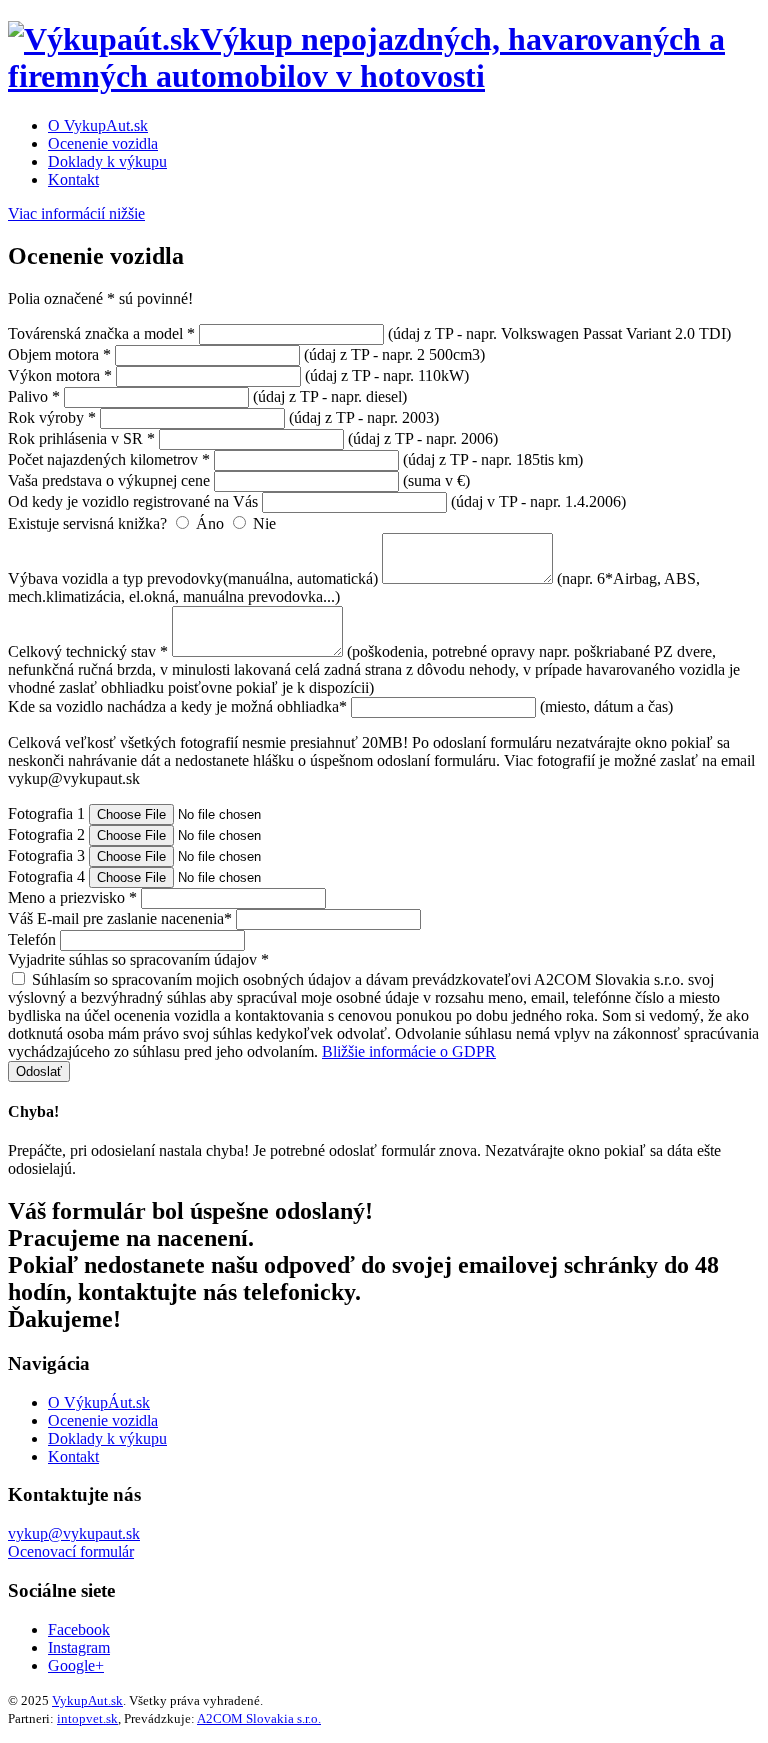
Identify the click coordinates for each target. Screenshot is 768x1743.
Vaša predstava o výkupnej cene (109, 480)
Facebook (79, 1629)
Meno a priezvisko (72, 897)
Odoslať (39, 1071)
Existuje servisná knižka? (87, 523)
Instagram (79, 1647)
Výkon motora (60, 375)
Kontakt (73, 179)
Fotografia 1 (46, 813)
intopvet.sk (87, 1718)
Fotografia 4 (46, 876)
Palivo (34, 396)
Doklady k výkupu (107, 161)
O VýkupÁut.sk (99, 1402)
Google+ (76, 1665)
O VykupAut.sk (98, 125)
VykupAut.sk (87, 1700)
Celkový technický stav (88, 651)
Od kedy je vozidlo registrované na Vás (133, 501)
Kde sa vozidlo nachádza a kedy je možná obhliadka (177, 706)
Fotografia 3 (46, 855)
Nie (262, 523)
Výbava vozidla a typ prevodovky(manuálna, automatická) (193, 578)
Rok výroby (52, 417)
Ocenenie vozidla (103, 143)
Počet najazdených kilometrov (109, 459)
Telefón (32, 939)
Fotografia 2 (46, 834)
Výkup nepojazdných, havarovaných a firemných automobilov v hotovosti (366, 57)
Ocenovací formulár (71, 1551)
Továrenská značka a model (101, 333)
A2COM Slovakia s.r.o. (259, 1718)
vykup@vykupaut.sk (74, 1533)
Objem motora (59, 354)
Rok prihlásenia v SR (81, 438)
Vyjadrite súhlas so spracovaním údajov (138, 959)
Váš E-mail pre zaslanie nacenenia (120, 918)
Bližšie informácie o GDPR (409, 1051)
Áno (210, 523)
